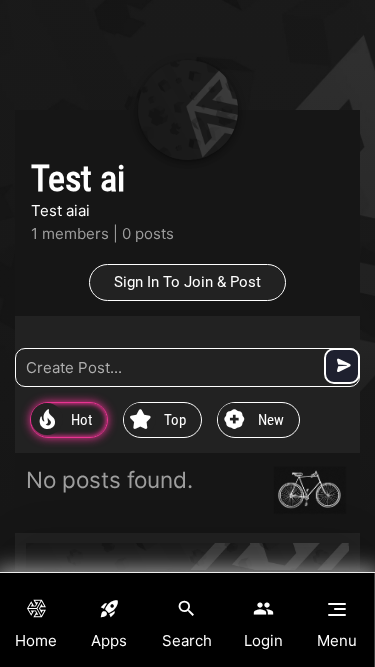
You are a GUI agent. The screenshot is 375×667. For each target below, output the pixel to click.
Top (158, 421)
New (254, 421)
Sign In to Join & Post (187, 282)
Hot (65, 421)
